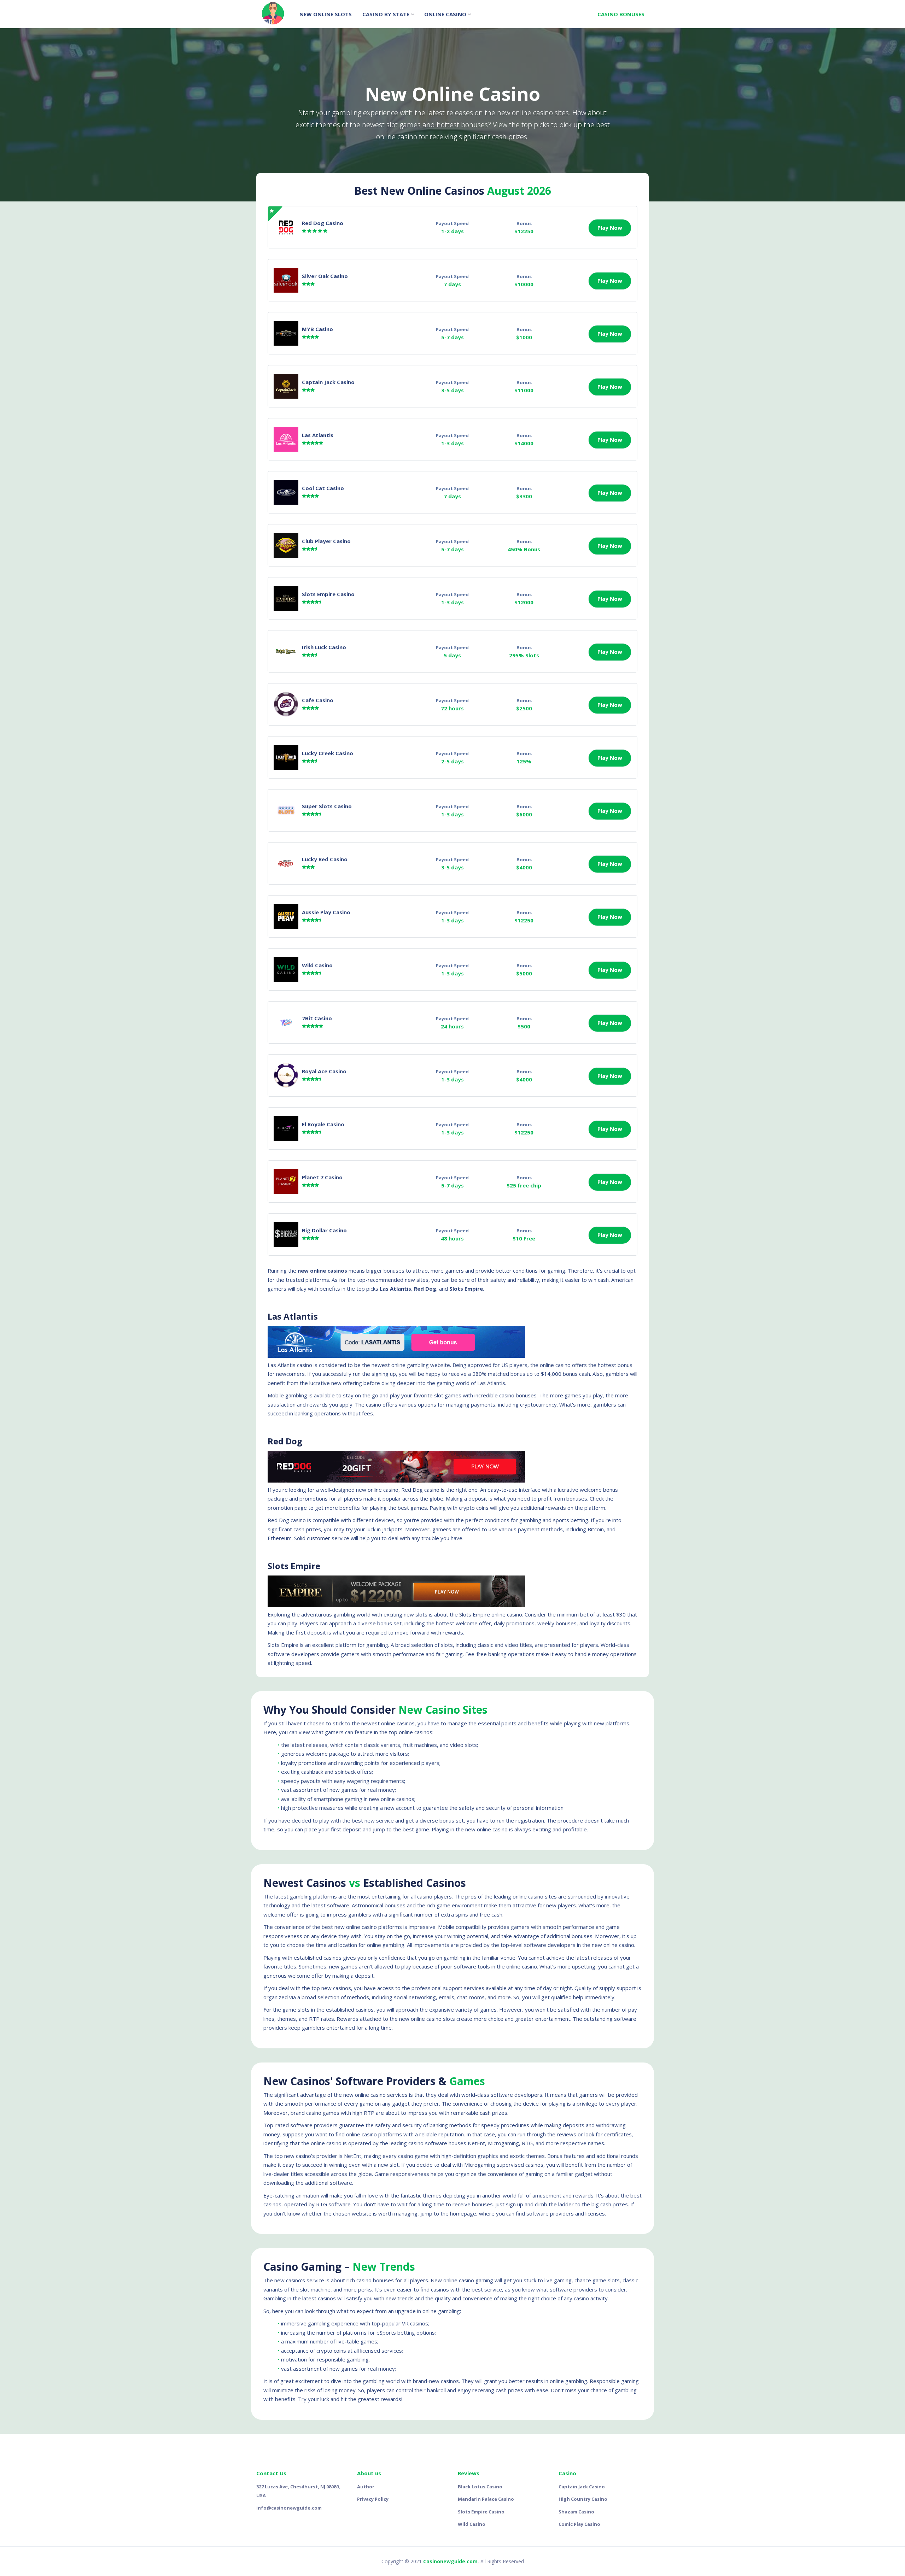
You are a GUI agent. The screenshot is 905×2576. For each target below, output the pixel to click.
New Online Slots (326, 14)
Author (366, 2487)
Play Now (610, 228)
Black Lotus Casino (480, 2487)
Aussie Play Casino (326, 912)
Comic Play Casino (579, 2524)
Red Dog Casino (323, 223)
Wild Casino (472, 2524)
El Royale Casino (323, 1124)
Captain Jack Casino (582, 2487)
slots (449, 2019)
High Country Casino (583, 2499)
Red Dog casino (420, 1490)
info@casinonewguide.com (289, 2508)
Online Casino (445, 14)
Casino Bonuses (621, 14)
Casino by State (386, 14)
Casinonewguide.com (450, 2561)
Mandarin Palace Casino (486, 2499)
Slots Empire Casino (328, 594)
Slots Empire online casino (491, 1614)
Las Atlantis (318, 435)
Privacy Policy (373, 2499)
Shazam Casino (576, 2512)
